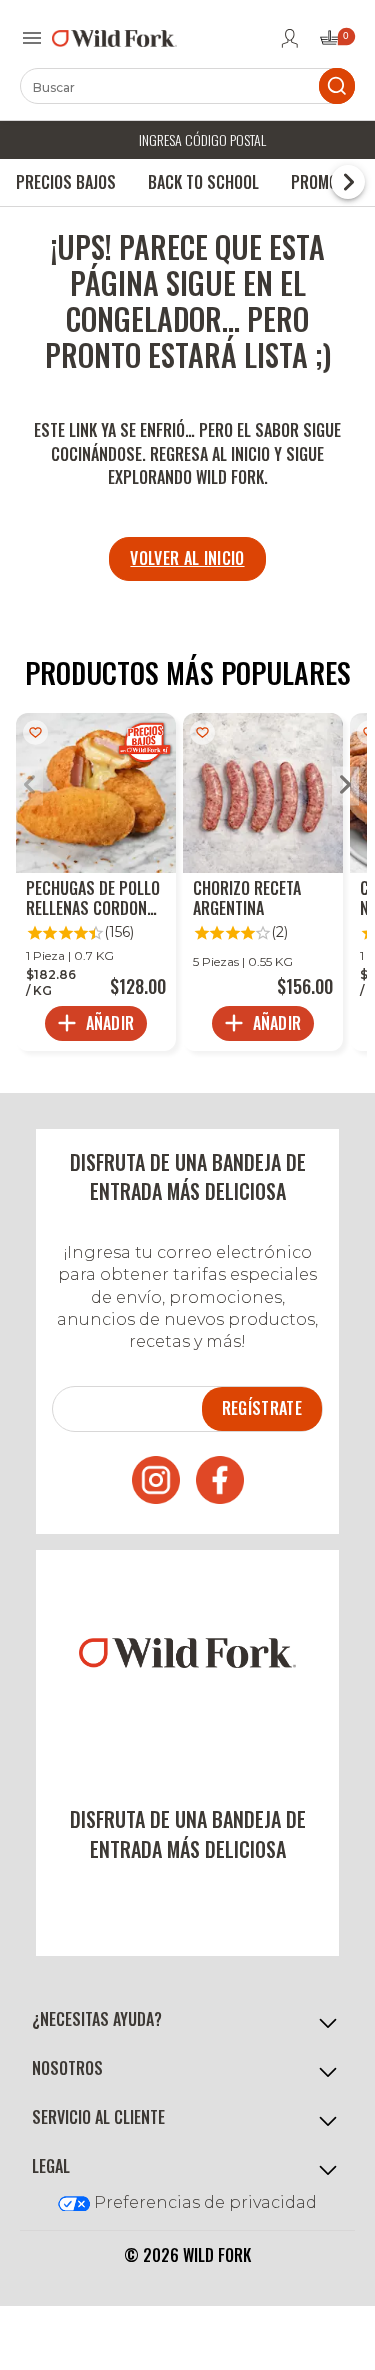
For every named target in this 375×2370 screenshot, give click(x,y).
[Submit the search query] (337, 86)
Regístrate (262, 1408)
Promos (319, 182)
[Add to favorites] (35, 732)
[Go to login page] (290, 38)
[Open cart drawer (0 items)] (336, 43)
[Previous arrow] (29, 786)
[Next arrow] (345, 786)
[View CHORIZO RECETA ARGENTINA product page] (263, 882)
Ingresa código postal (202, 139)
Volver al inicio (187, 558)
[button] (187, 2020)
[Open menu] (32, 38)
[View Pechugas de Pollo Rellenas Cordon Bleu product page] (96, 882)
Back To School (203, 182)
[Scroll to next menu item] (348, 182)
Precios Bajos (66, 182)
